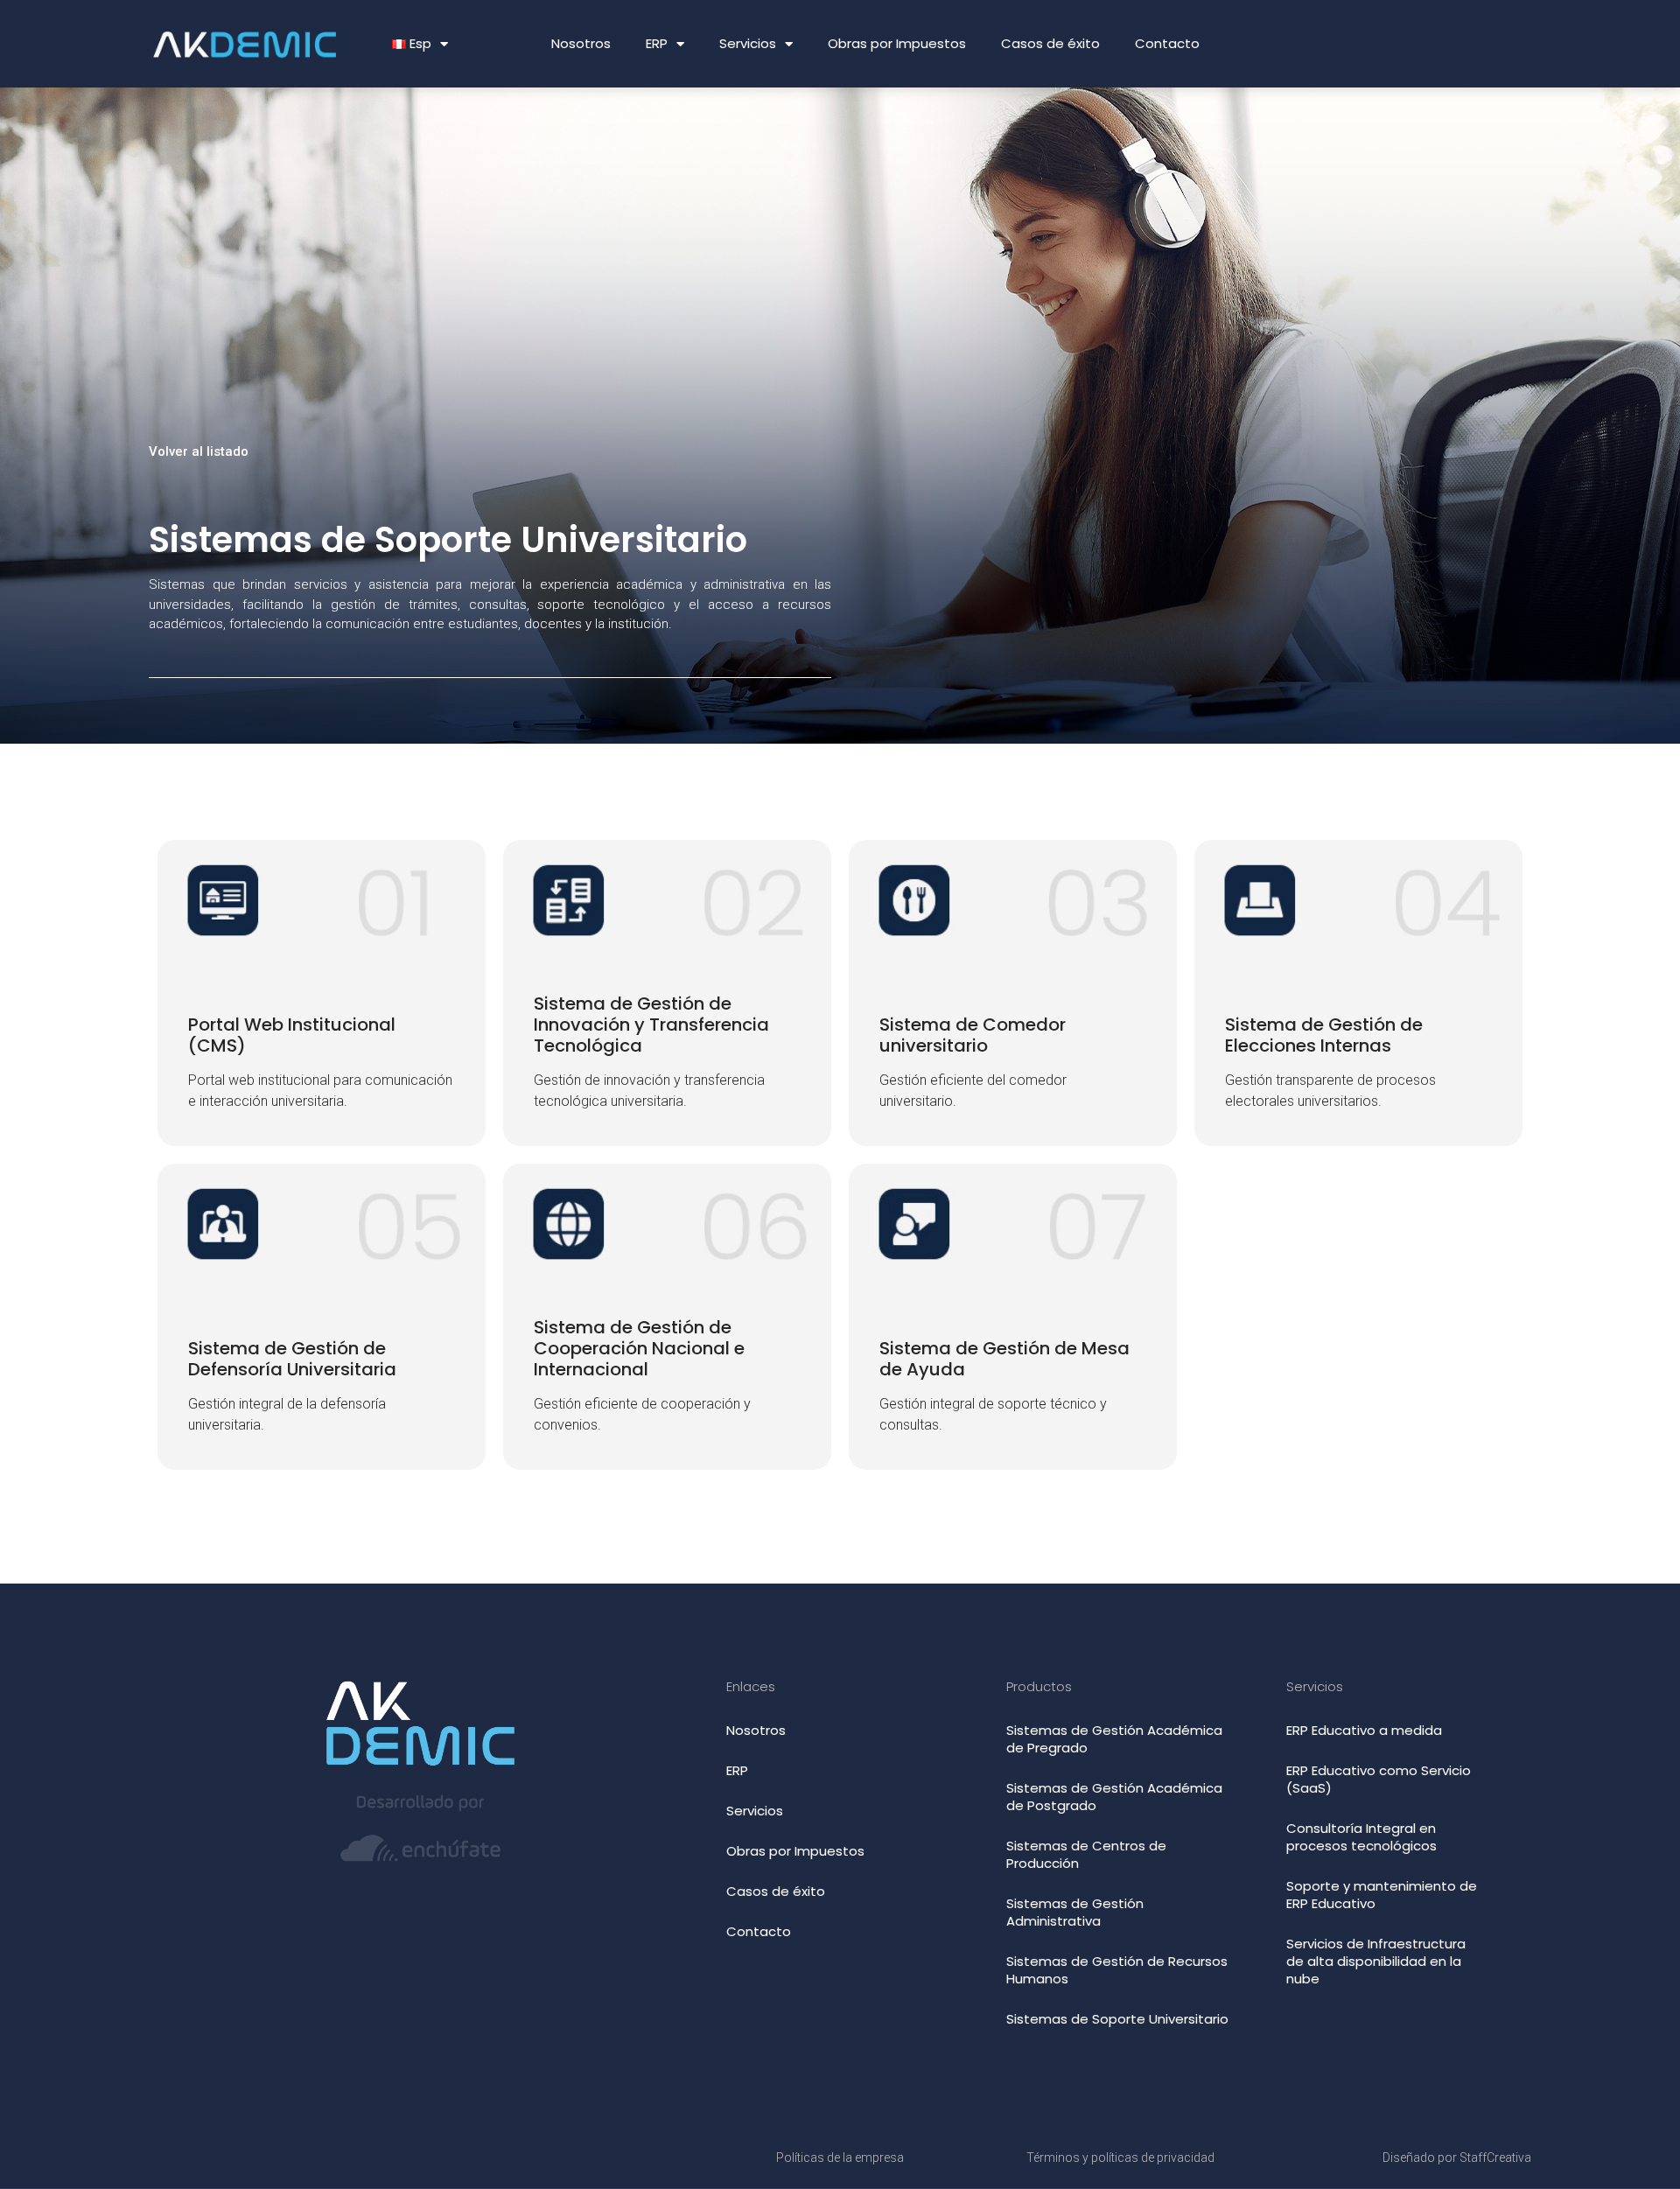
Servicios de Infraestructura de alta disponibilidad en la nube (1376, 1961)
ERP (657, 43)
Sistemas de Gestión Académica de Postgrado (1114, 1797)
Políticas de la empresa (840, 2158)
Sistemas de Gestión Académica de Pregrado (1114, 1739)
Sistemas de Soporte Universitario (1117, 2019)
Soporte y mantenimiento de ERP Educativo (1382, 1895)
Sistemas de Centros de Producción (1086, 1854)
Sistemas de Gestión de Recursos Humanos (1117, 1970)
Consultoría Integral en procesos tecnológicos (1361, 1837)
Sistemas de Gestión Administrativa (1075, 1912)
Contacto (1167, 43)
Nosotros (581, 43)
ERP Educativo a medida (1364, 1730)
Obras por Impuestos (897, 43)
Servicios (748, 43)
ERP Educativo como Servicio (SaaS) (1379, 1779)
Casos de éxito (1050, 43)
